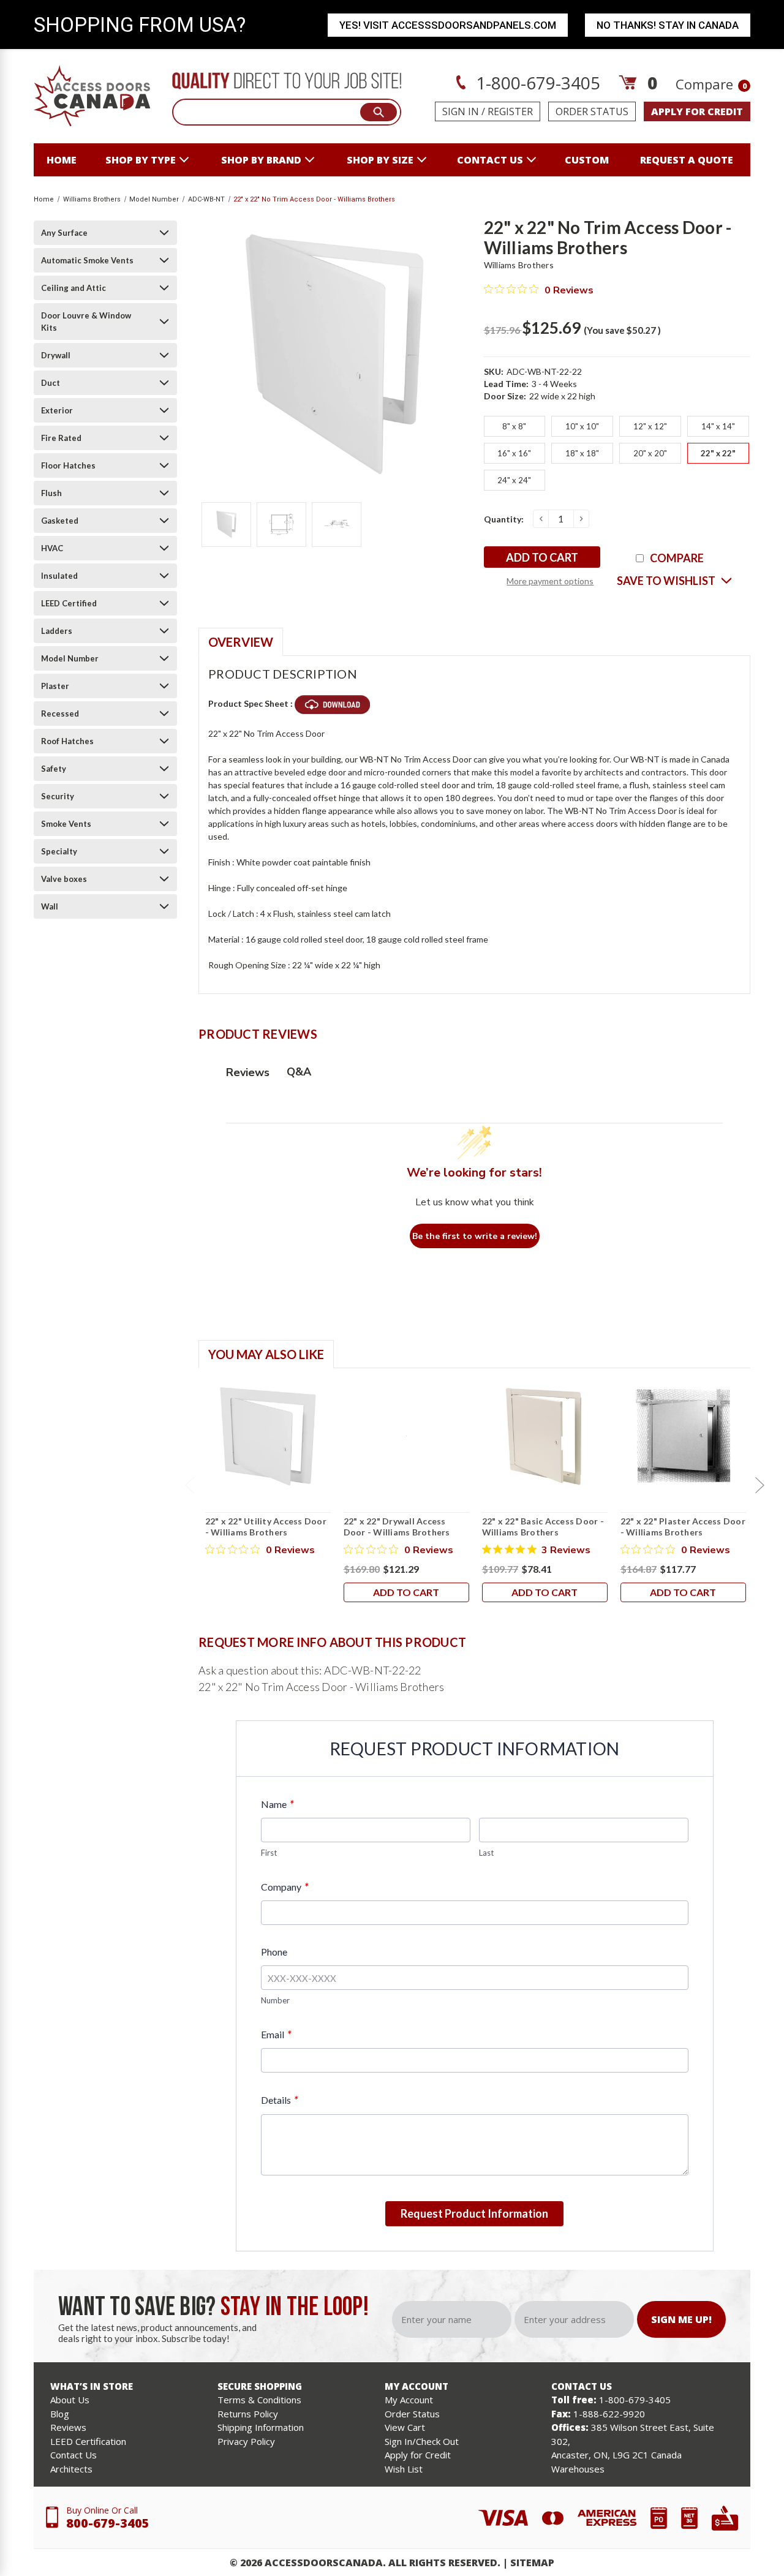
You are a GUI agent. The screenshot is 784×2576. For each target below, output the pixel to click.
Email (276, 2034)
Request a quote (687, 160)
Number (275, 2000)
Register (510, 111)
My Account (409, 2400)
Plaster (55, 686)
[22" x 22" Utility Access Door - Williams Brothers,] (268, 1436)
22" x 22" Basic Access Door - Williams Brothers (543, 1527)
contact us (490, 160)
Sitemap (532, 2563)
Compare (711, 84)
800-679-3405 (108, 2523)
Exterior (57, 410)
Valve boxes (64, 879)
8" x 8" (514, 426)
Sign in (461, 111)
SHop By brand (261, 160)
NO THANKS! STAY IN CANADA (668, 25)
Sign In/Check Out (422, 2441)
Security (58, 796)
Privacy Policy (246, 2441)
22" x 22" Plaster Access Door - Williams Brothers (683, 1527)
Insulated (59, 576)
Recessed (60, 714)
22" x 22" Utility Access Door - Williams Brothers (266, 1527)
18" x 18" (582, 453)
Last (486, 1853)
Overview (241, 642)
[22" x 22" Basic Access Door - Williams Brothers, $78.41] (545, 1436)
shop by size (380, 160)
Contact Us (73, 2455)
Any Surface (64, 233)
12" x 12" (650, 426)
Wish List (404, 2469)
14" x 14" (718, 426)
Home (62, 160)
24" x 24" (514, 480)
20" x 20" (650, 453)
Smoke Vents (66, 824)
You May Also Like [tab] (266, 1354)
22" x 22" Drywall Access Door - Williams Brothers (397, 1527)
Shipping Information (261, 2427)
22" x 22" (718, 453)
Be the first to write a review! (475, 1236)
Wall (50, 906)
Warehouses (578, 2469)
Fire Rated (61, 438)
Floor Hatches (68, 465)
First (269, 1853)
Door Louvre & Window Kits (86, 322)
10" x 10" (582, 426)
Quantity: (504, 519)
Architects (71, 2469)
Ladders (57, 631)
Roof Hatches (67, 741)
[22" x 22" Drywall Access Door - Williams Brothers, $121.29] (406, 1436)
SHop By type (141, 160)
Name (277, 1804)
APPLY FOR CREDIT (697, 111)
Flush (51, 493)
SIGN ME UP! (681, 2319)
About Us (70, 2400)
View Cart (405, 2427)
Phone (274, 1952)
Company (285, 1887)
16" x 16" (514, 453)
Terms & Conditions (259, 2400)
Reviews (68, 2427)
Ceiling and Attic (73, 288)
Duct (51, 383)
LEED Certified (69, 603)
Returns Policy (248, 2414)
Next (759, 1485)
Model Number (70, 658)
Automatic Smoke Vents (87, 260)
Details (279, 2100)
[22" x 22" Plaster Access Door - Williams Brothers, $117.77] (683, 1436)
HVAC (52, 548)
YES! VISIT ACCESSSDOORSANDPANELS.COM (448, 25)
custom (587, 160)
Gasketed (60, 521)
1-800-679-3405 (536, 83)
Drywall (56, 355)
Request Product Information (474, 2213)
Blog (60, 2414)
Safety (54, 769)
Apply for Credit (418, 2455)
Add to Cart (406, 1592)
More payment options (550, 581)
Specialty (59, 851)
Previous (189, 1485)
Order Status (592, 111)
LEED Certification (88, 2441)
